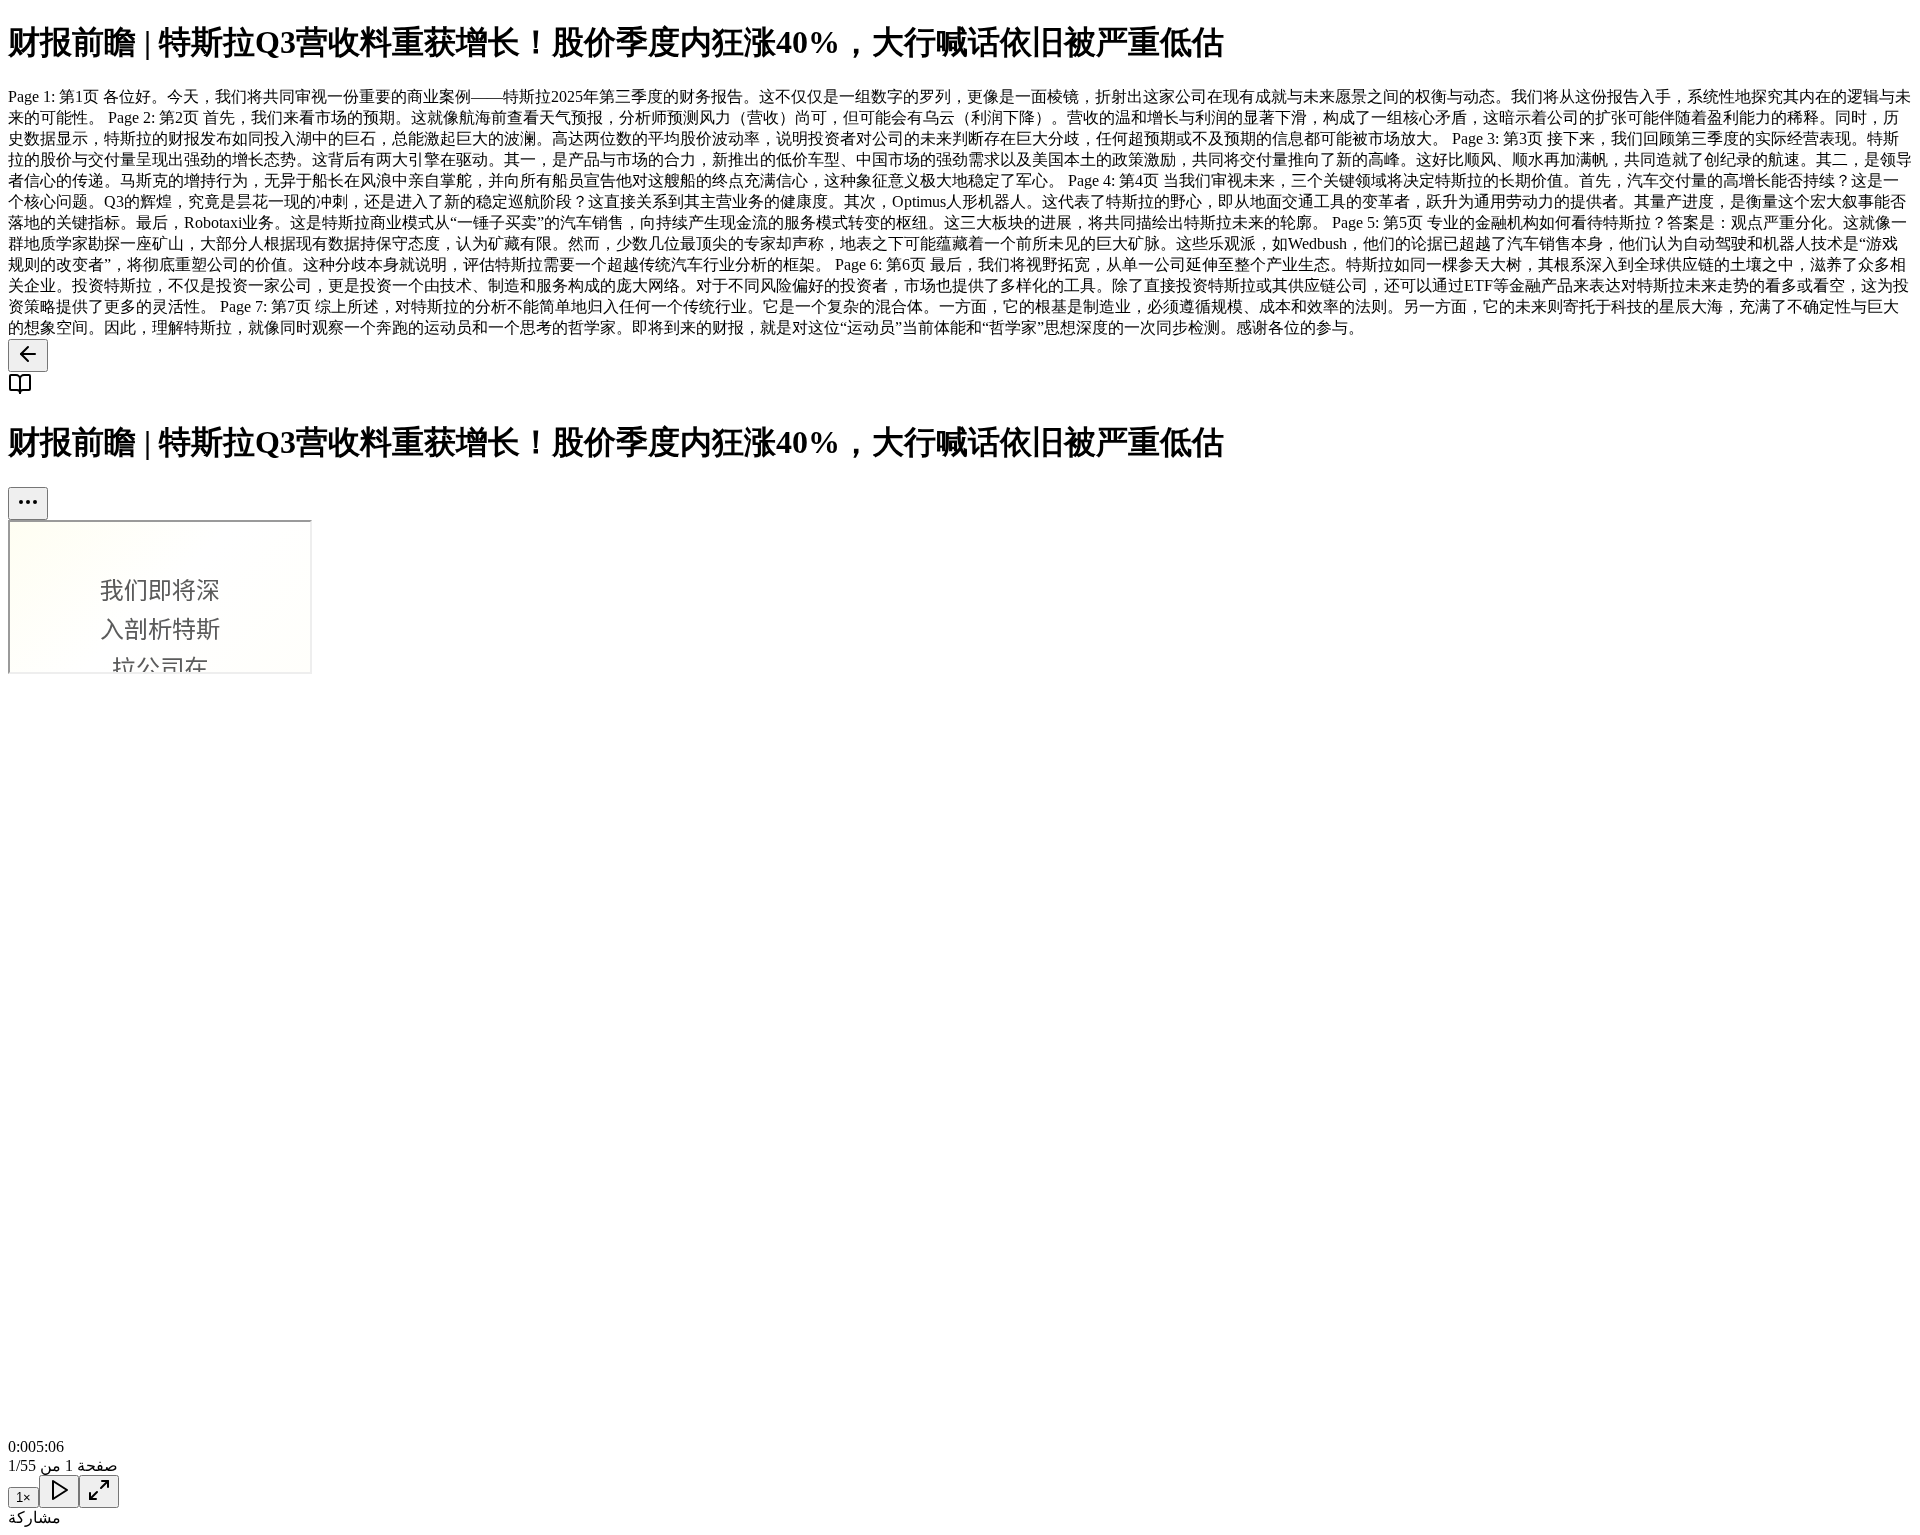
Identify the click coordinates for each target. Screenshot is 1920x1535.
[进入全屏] (99, 1491)
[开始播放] (59, 1491)
